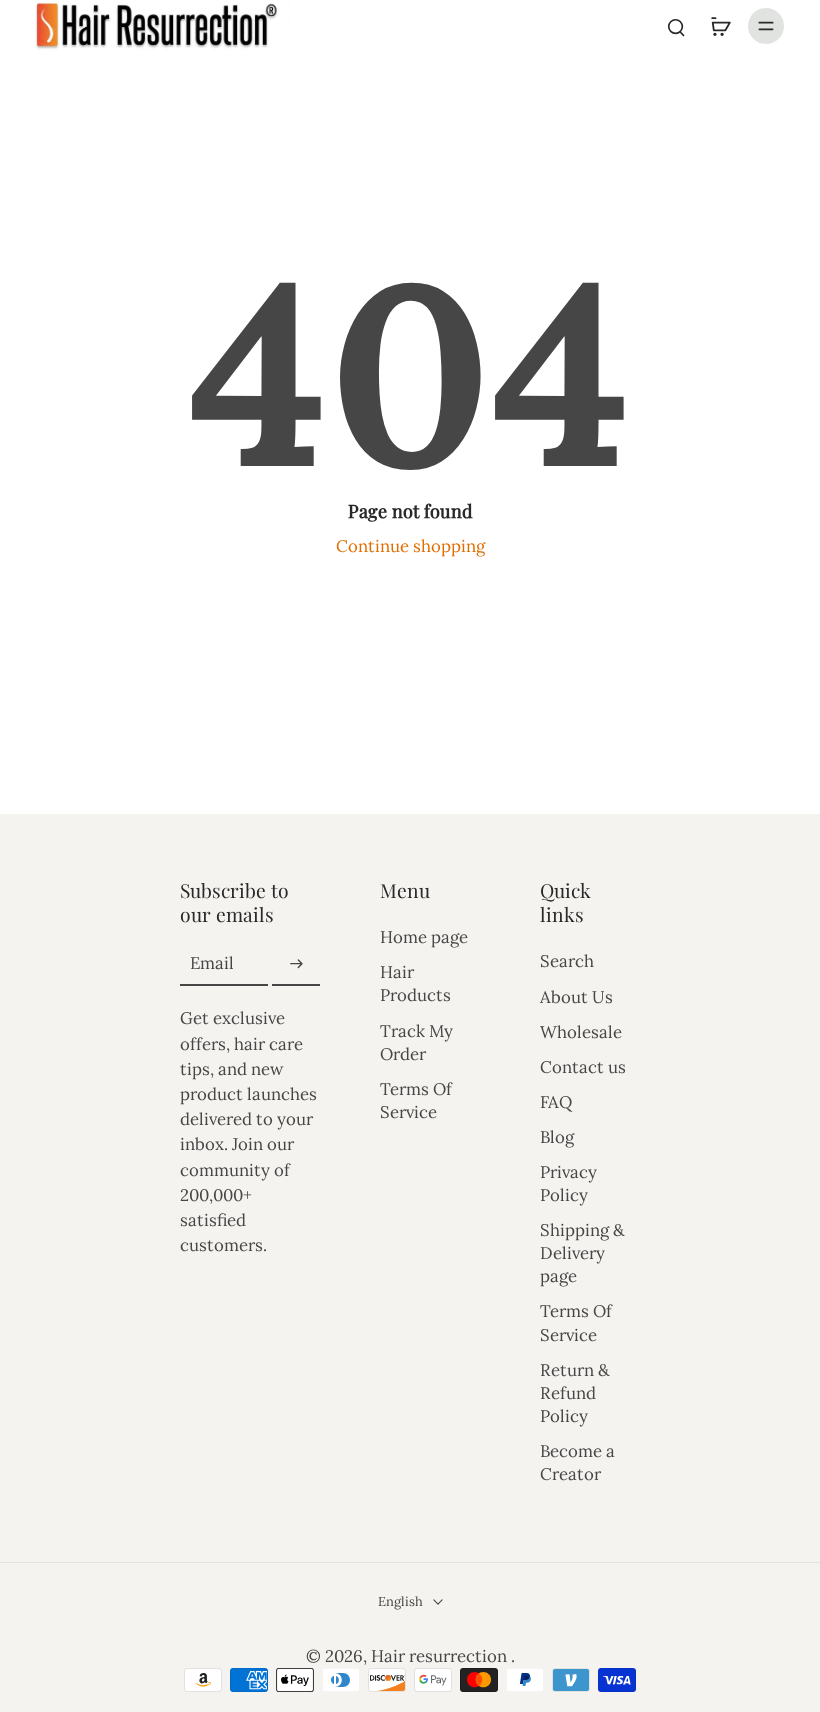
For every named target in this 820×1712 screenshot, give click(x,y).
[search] (676, 26)
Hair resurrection (441, 1656)
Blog (557, 1137)
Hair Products (415, 983)
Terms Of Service (416, 1100)
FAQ (556, 1102)
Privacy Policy (568, 1183)
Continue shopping (410, 546)
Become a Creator (577, 1462)
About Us (576, 997)
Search (567, 961)
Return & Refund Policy (575, 1393)
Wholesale (581, 1032)
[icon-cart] (720, 26)
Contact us (583, 1067)
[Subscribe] (296, 964)
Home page (424, 937)
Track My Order (416, 1042)
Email (212, 964)
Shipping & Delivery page (582, 1253)
